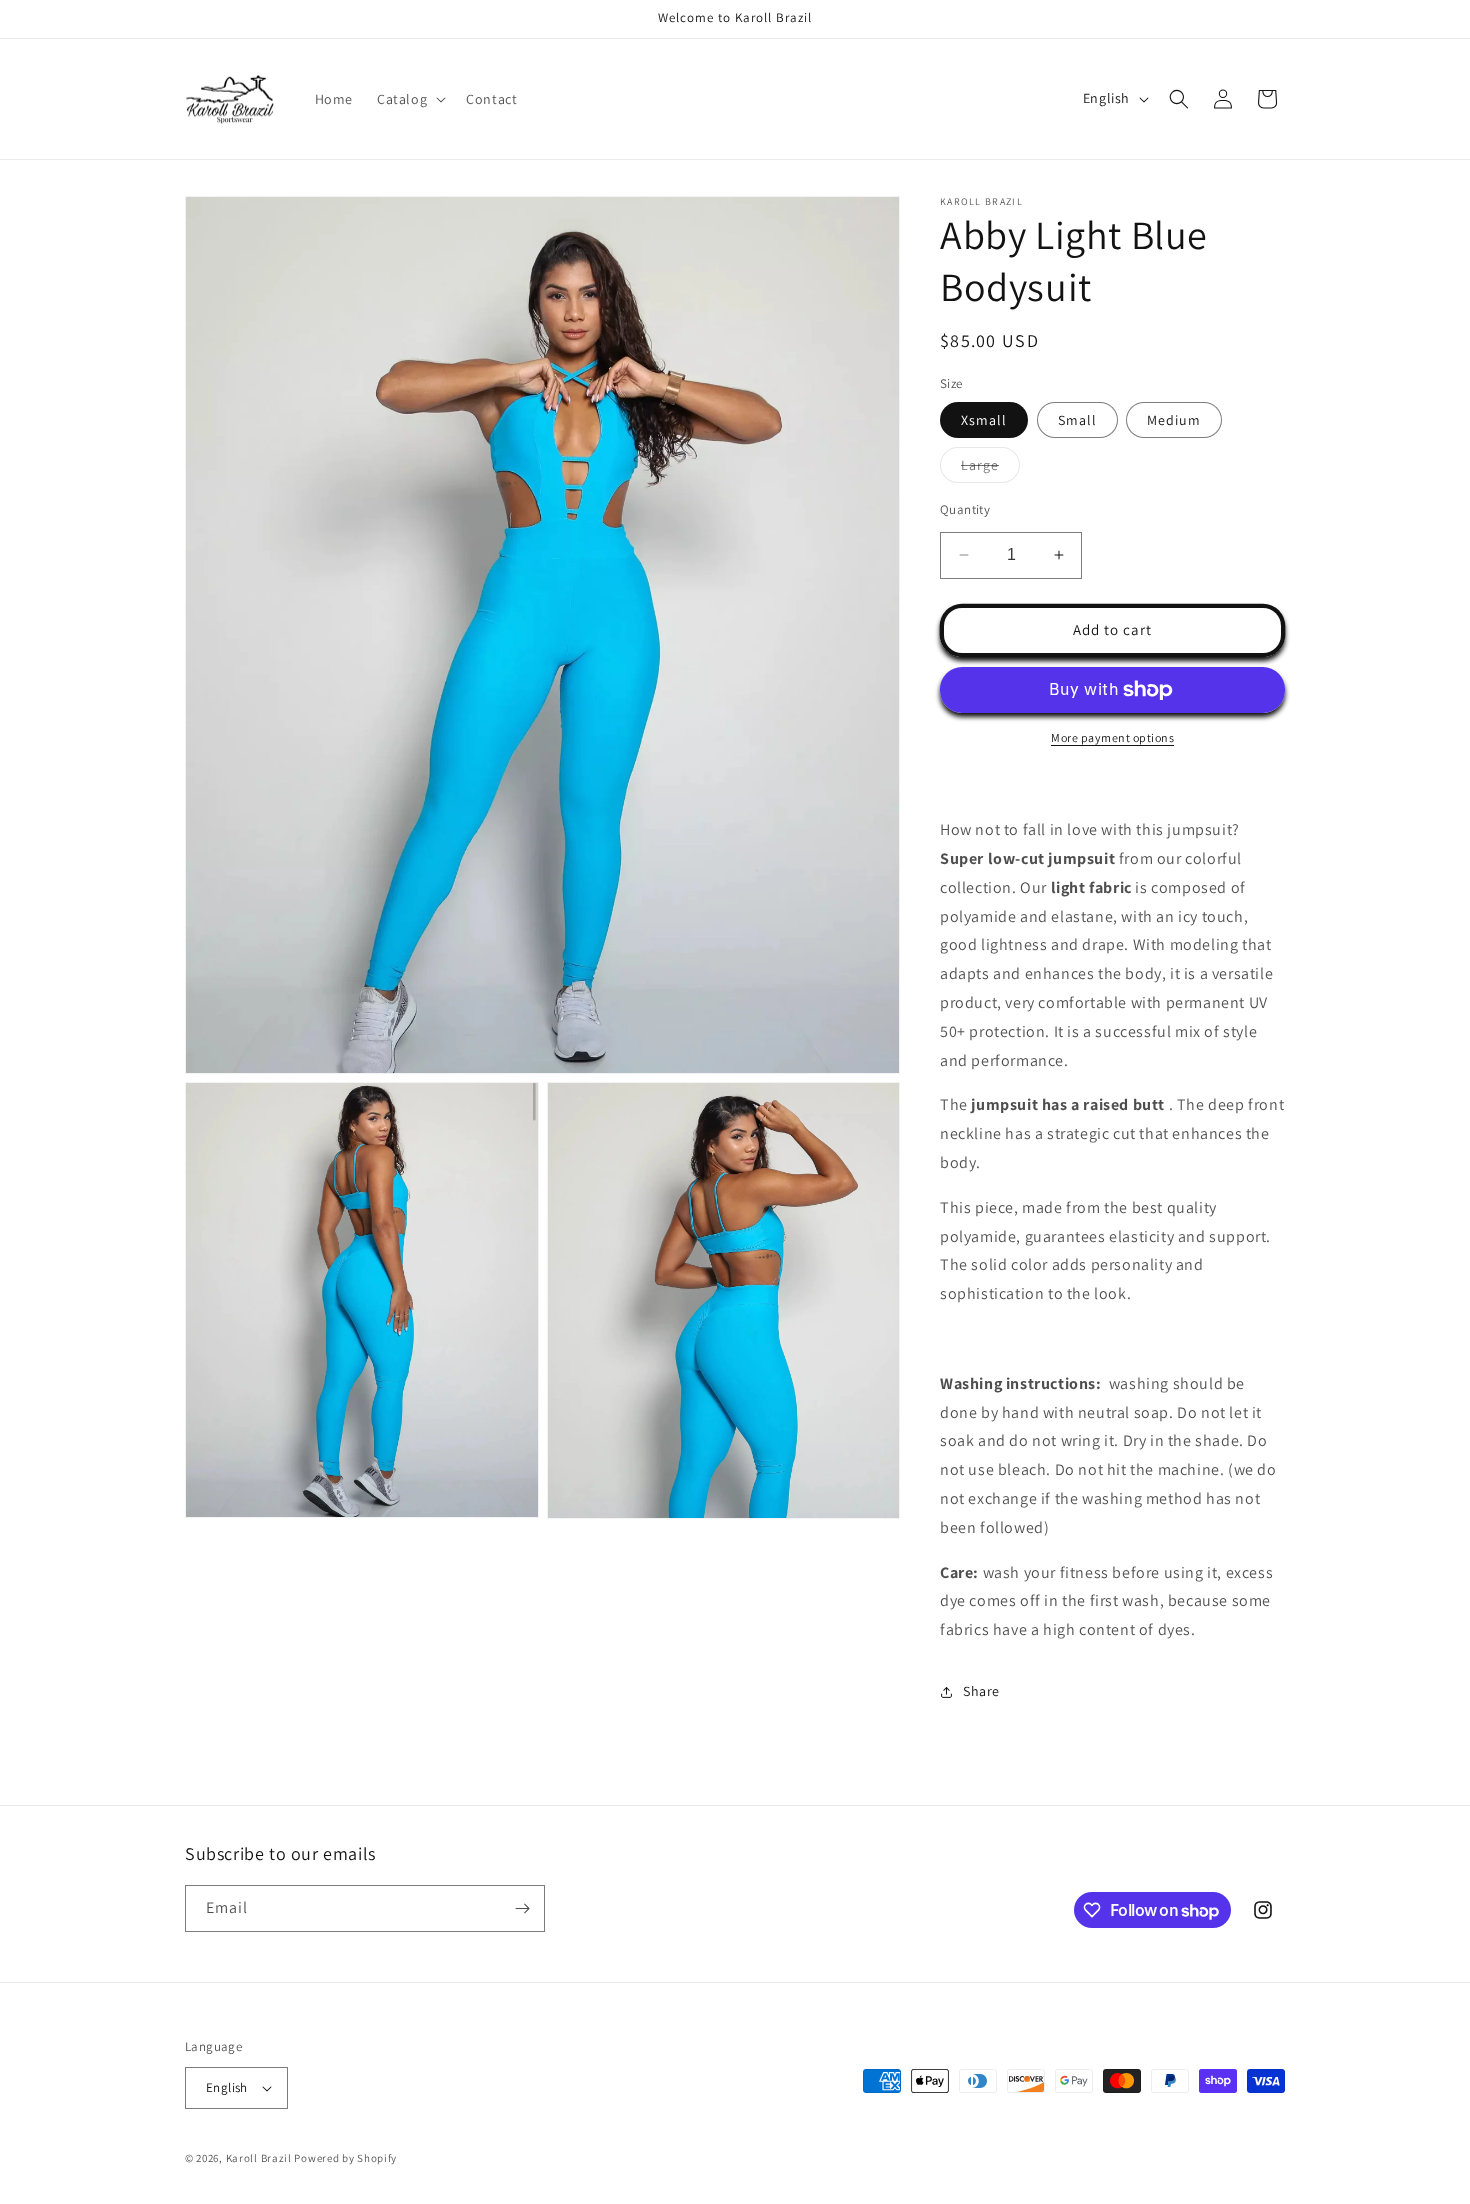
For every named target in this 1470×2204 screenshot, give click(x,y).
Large (990, 469)
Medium (1174, 420)
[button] (409, 99)
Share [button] (981, 1691)
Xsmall (984, 420)
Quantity (965, 509)
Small (1077, 420)
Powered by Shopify (345, 2158)
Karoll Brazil (259, 2158)
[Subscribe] (522, 1908)
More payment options (1112, 737)
